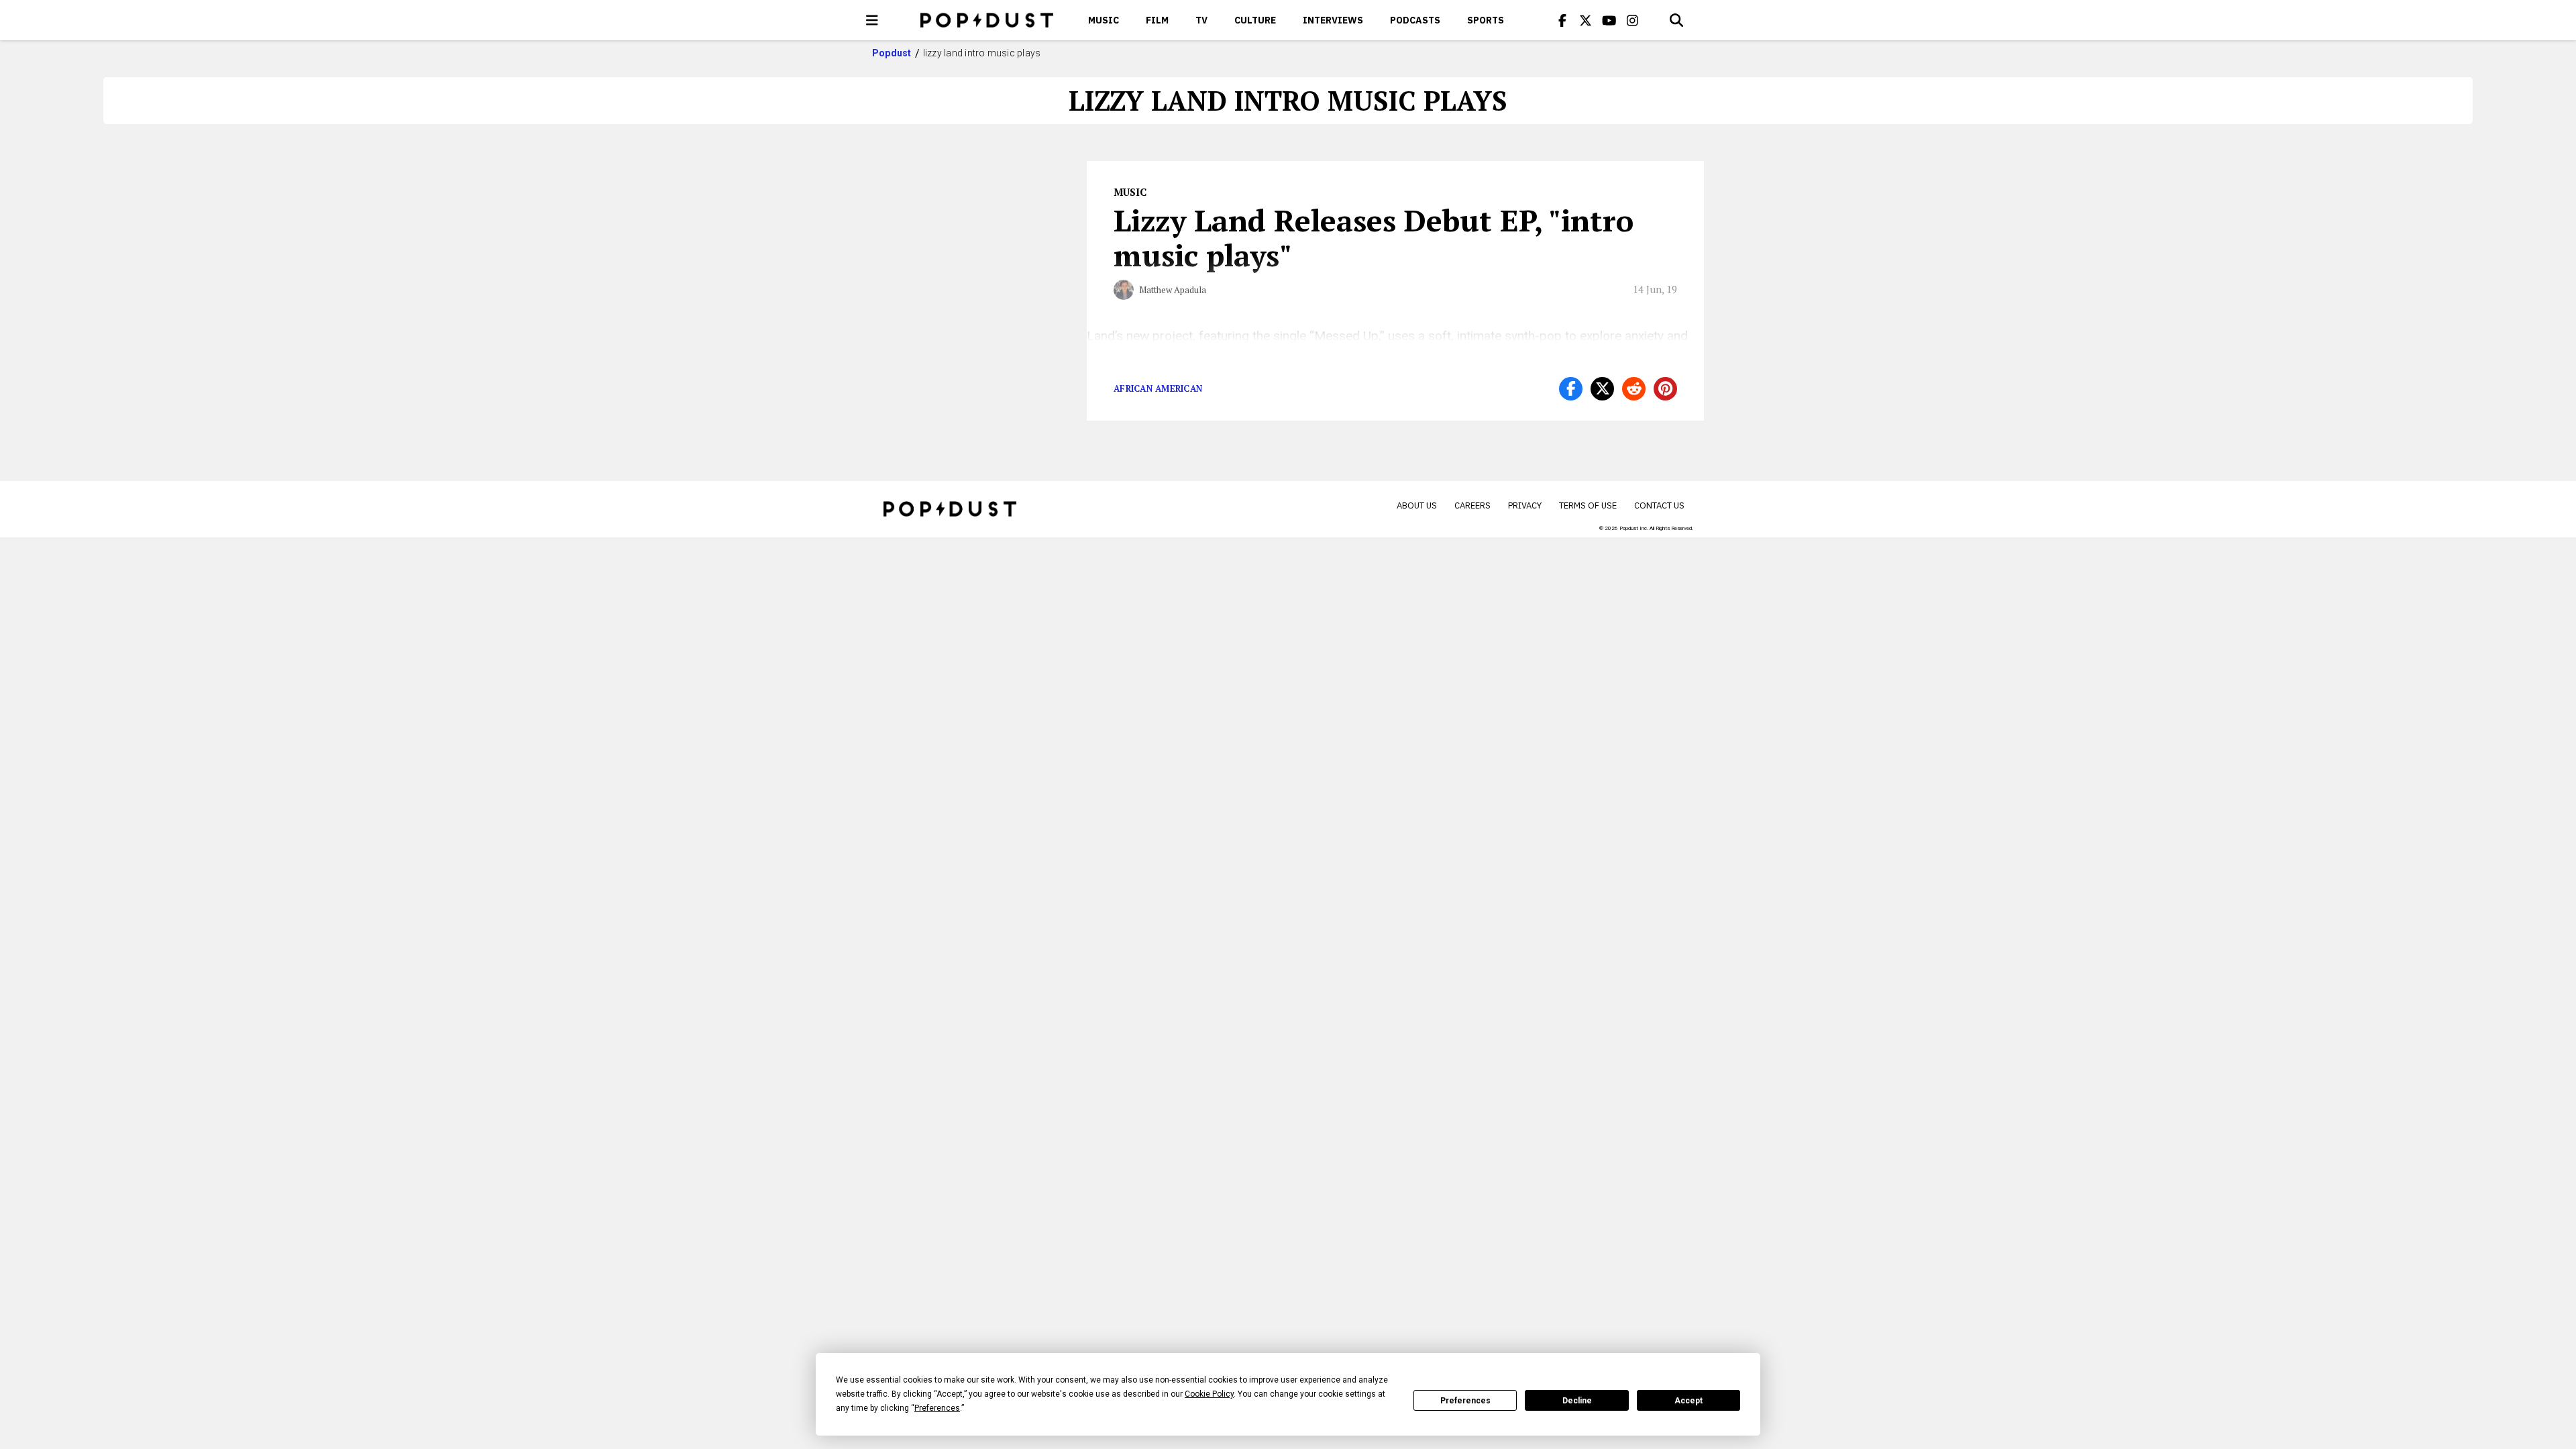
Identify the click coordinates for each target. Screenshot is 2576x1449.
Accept (1688, 1401)
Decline (1577, 1401)
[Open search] (1676, 20)
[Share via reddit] (1634, 389)
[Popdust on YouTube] (1609, 20)
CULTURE (1255, 20)
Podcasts (1415, 20)
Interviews (1333, 20)
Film (1157, 20)
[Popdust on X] (1586, 20)
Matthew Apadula (1173, 290)
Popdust (892, 53)
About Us (1417, 505)
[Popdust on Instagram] (1633, 20)
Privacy (1525, 505)
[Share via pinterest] (1665, 389)
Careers (1472, 505)
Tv (1201, 20)
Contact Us (1659, 505)
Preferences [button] (937, 1408)
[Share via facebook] (1571, 389)
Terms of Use (1588, 505)
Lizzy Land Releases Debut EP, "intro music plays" (1374, 237)
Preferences (1465, 1401)
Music (1104, 20)
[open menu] (872, 20)
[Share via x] (1602, 389)
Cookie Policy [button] (1209, 1394)
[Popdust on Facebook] (1562, 20)
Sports (1486, 20)
